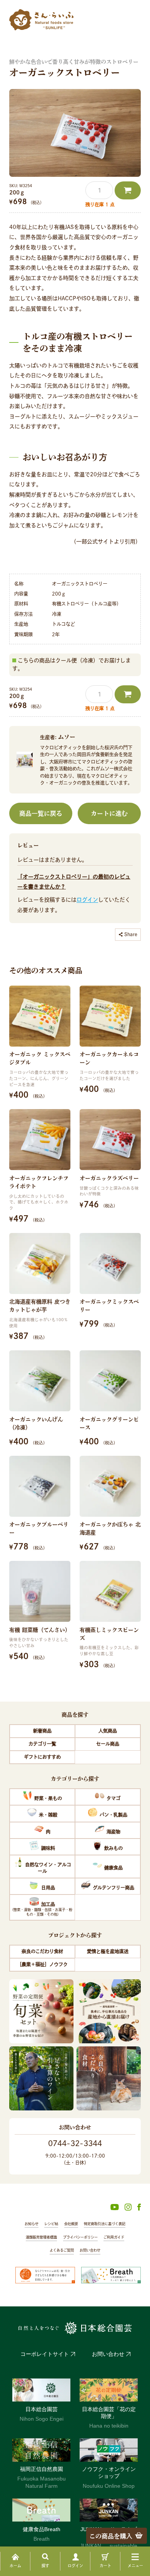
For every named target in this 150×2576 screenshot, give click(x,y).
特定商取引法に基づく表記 (105, 2224)
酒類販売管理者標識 (41, 2237)
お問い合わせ (90, 2250)
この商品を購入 (111, 2536)
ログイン (87, 900)
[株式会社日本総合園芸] (75, 2328)
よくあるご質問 (62, 2250)
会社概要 (71, 2224)
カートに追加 (128, 190)
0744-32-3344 (75, 2143)
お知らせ (32, 2224)
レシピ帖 (51, 2224)
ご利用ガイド (114, 2237)
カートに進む (109, 813)
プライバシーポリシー (80, 2237)
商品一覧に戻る (41, 813)
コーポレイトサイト (45, 2354)
